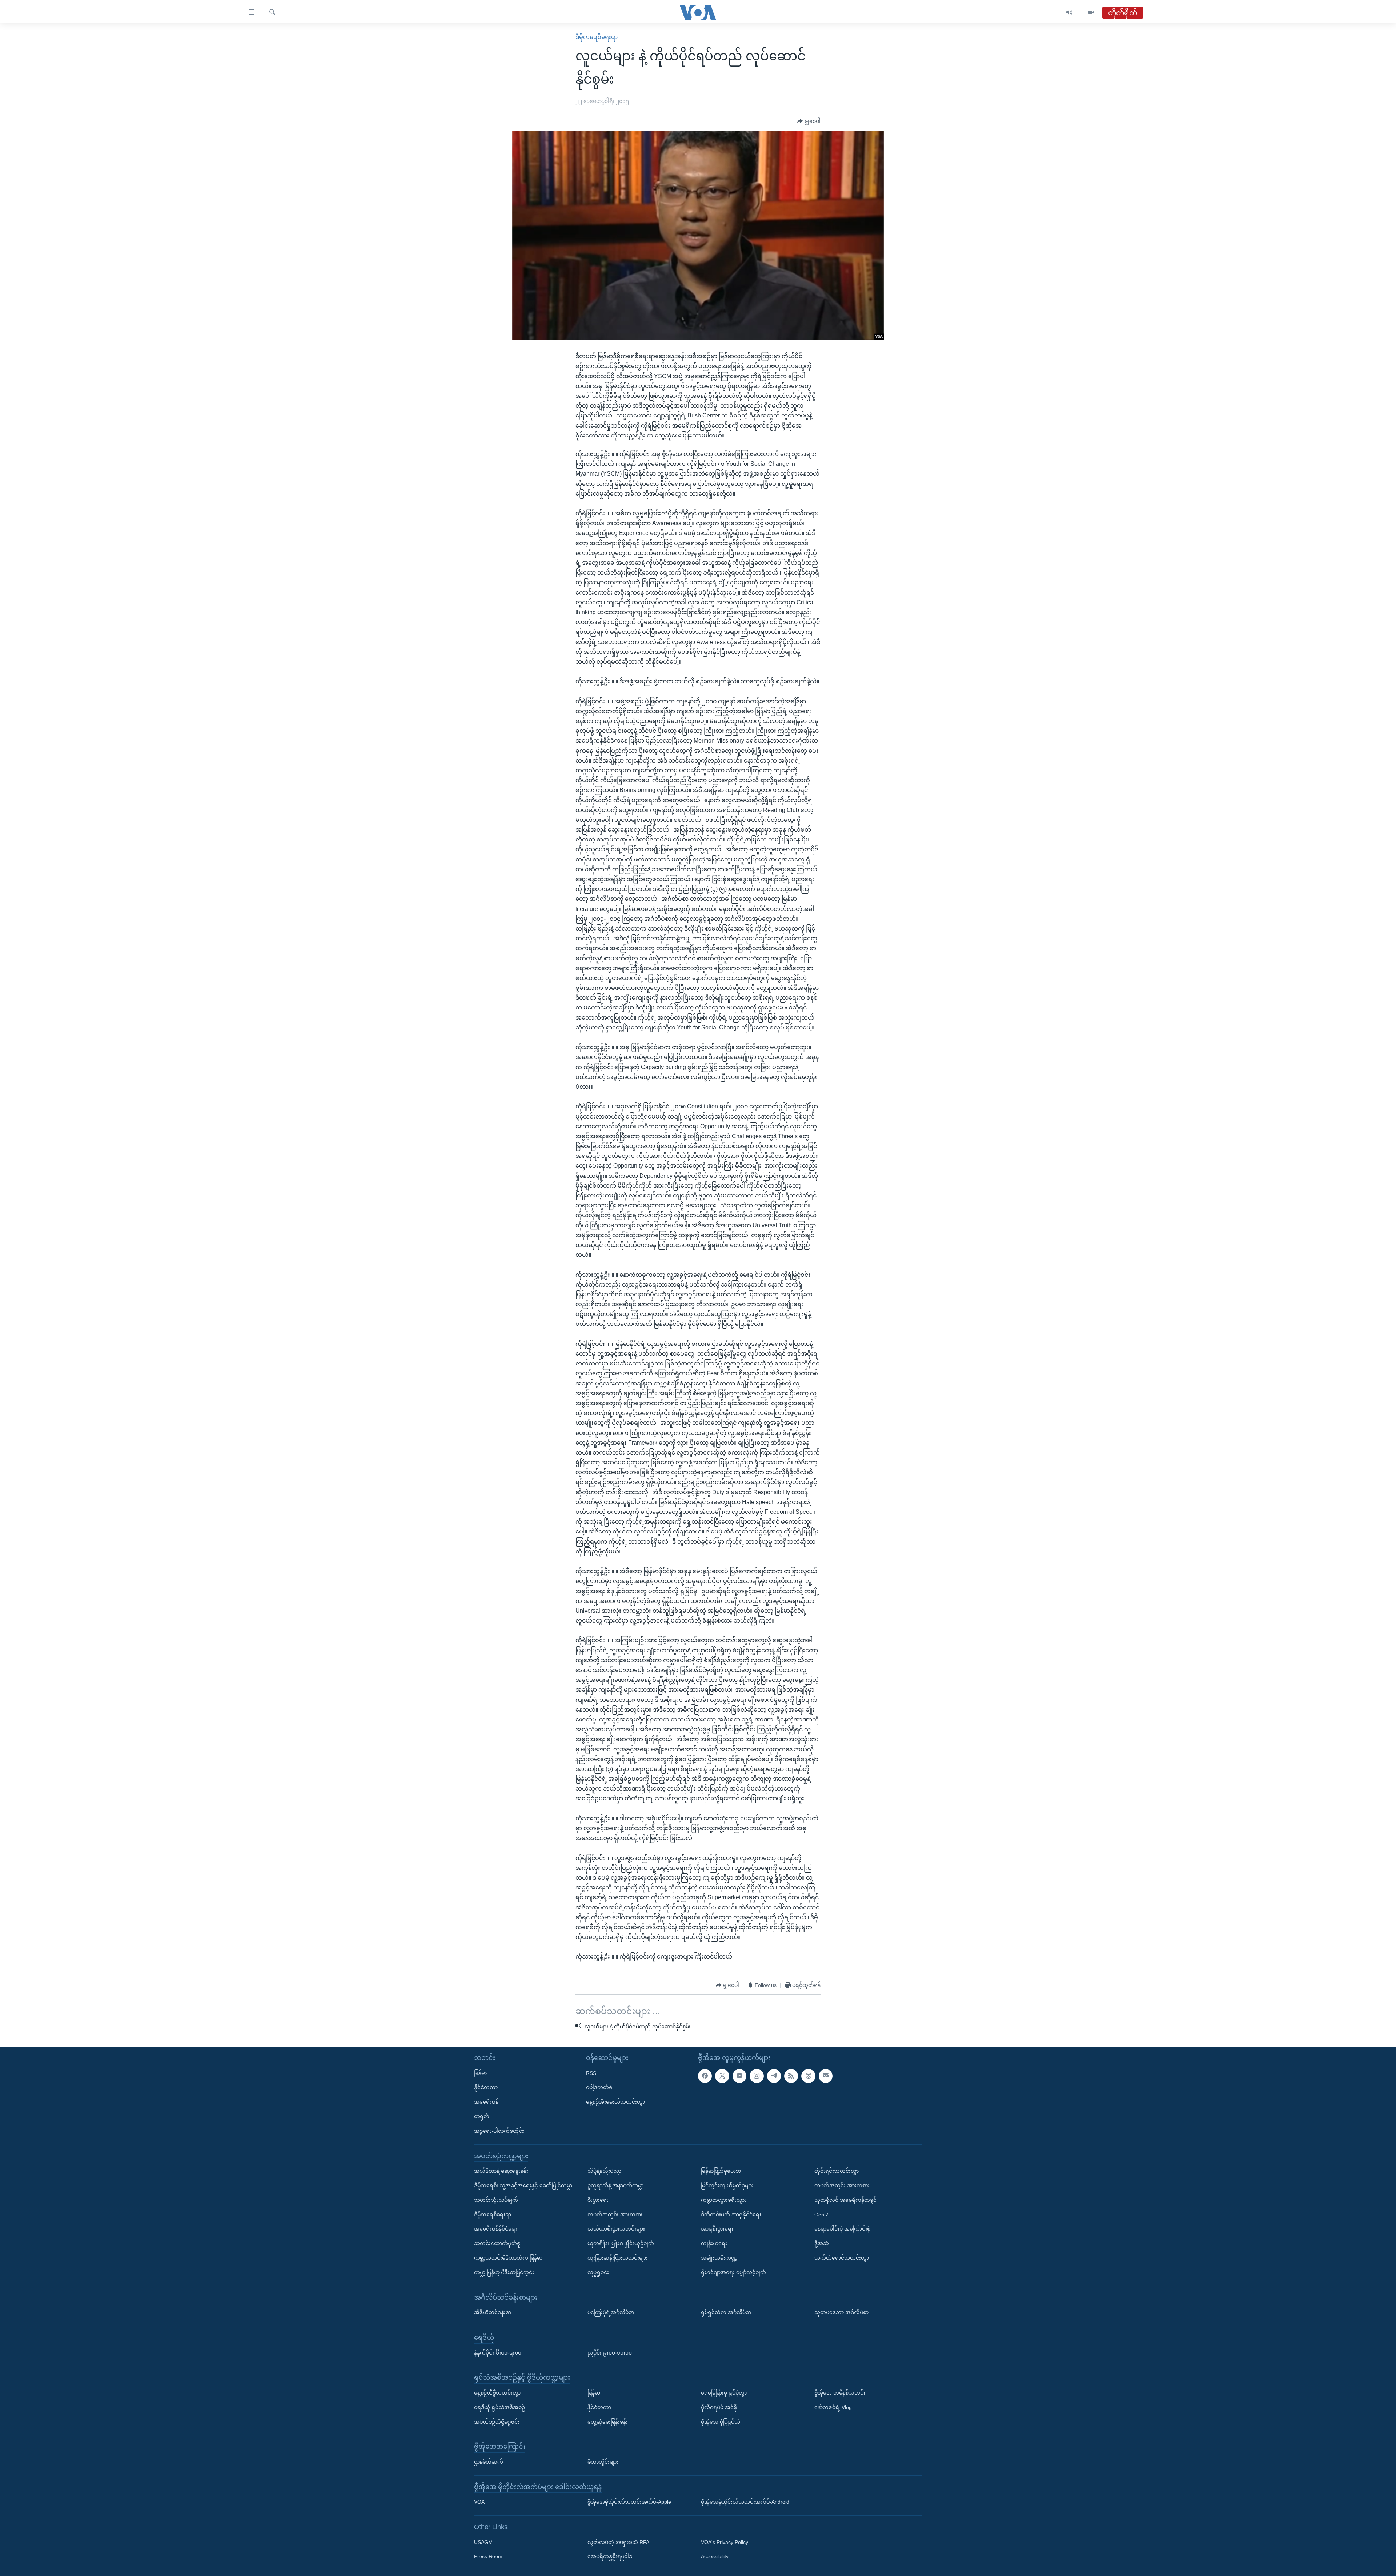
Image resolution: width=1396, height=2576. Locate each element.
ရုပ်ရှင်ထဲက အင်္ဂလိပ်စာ (726, 2313)
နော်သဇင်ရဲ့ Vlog (833, 2407)
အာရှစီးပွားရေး (717, 2229)
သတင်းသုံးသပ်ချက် (496, 2200)
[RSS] (791, 2076)
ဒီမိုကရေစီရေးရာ (597, 37)
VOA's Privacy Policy (725, 2542)
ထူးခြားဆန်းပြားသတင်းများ (618, 2258)
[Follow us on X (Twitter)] (722, 2076)
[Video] (1091, 13)
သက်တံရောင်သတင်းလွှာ (842, 2258)
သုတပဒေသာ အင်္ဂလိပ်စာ (841, 2313)
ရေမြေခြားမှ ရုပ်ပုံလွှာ (724, 2393)
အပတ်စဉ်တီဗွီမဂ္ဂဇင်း (497, 2422)
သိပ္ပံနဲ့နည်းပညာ (604, 2171)
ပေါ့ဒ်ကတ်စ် (599, 2088)
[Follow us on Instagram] (757, 2076)
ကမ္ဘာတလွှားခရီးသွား (724, 2200)
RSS (591, 2073)
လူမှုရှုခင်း (598, 2272)
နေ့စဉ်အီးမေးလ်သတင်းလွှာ (615, 2102)
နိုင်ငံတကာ (486, 2088)
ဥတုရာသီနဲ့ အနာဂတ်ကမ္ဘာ (615, 2185)
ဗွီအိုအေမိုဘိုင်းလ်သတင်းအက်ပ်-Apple (629, 2502)
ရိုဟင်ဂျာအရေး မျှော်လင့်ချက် (733, 2272)
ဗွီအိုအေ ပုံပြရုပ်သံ (721, 2422)
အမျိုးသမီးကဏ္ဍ (719, 2258)
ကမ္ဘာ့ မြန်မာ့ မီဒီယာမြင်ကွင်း (504, 2272)
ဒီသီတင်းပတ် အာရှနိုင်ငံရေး (731, 2215)
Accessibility (715, 2557)
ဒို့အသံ (822, 2244)
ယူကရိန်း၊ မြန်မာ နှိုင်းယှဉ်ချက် (621, 2244)
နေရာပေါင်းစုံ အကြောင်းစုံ (842, 2229)
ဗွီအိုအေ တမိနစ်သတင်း (840, 2393)
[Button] (809, 121)
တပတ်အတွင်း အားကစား (615, 2215)
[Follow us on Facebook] (705, 2076)
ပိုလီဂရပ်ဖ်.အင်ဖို (719, 2407)
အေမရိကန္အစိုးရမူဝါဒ (610, 2557)
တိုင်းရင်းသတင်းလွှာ (837, 2171)
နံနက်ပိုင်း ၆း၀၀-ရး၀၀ (498, 2353)
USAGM (483, 2542)
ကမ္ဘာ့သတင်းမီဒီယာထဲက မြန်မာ (508, 2258)
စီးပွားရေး (598, 2200)
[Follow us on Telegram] (774, 2076)
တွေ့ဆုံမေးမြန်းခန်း (608, 2422)
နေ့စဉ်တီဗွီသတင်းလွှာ (497, 2393)
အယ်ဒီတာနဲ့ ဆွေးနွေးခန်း (501, 2171)
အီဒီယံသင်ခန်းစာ (493, 2313)
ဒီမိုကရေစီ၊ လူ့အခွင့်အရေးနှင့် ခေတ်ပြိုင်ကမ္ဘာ (523, 2185)
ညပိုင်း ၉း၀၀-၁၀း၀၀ (610, 2353)
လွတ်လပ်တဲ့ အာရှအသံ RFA (618, 2542)
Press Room (488, 2557)
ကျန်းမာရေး (714, 2244)
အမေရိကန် (486, 2102)
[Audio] (1069, 13)
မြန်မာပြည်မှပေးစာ (721, 2171)
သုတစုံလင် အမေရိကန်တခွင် (845, 2200)
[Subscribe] (826, 2076)
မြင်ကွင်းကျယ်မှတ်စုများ (727, 2185)
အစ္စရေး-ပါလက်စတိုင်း (499, 2131)
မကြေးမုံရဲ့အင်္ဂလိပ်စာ (611, 2313)
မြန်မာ (480, 2073)
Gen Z (822, 2215)
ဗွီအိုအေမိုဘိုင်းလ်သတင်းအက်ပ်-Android (745, 2502)
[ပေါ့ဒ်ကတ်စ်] (808, 2076)
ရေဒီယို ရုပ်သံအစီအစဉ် (500, 2407)
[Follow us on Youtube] (739, 2076)
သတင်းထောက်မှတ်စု (497, 2244)
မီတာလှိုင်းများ (603, 2462)
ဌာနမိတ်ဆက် (489, 2462)
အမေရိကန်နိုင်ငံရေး (496, 2229)
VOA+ (481, 2502)
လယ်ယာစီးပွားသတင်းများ (616, 2229)
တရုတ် (482, 2116)
